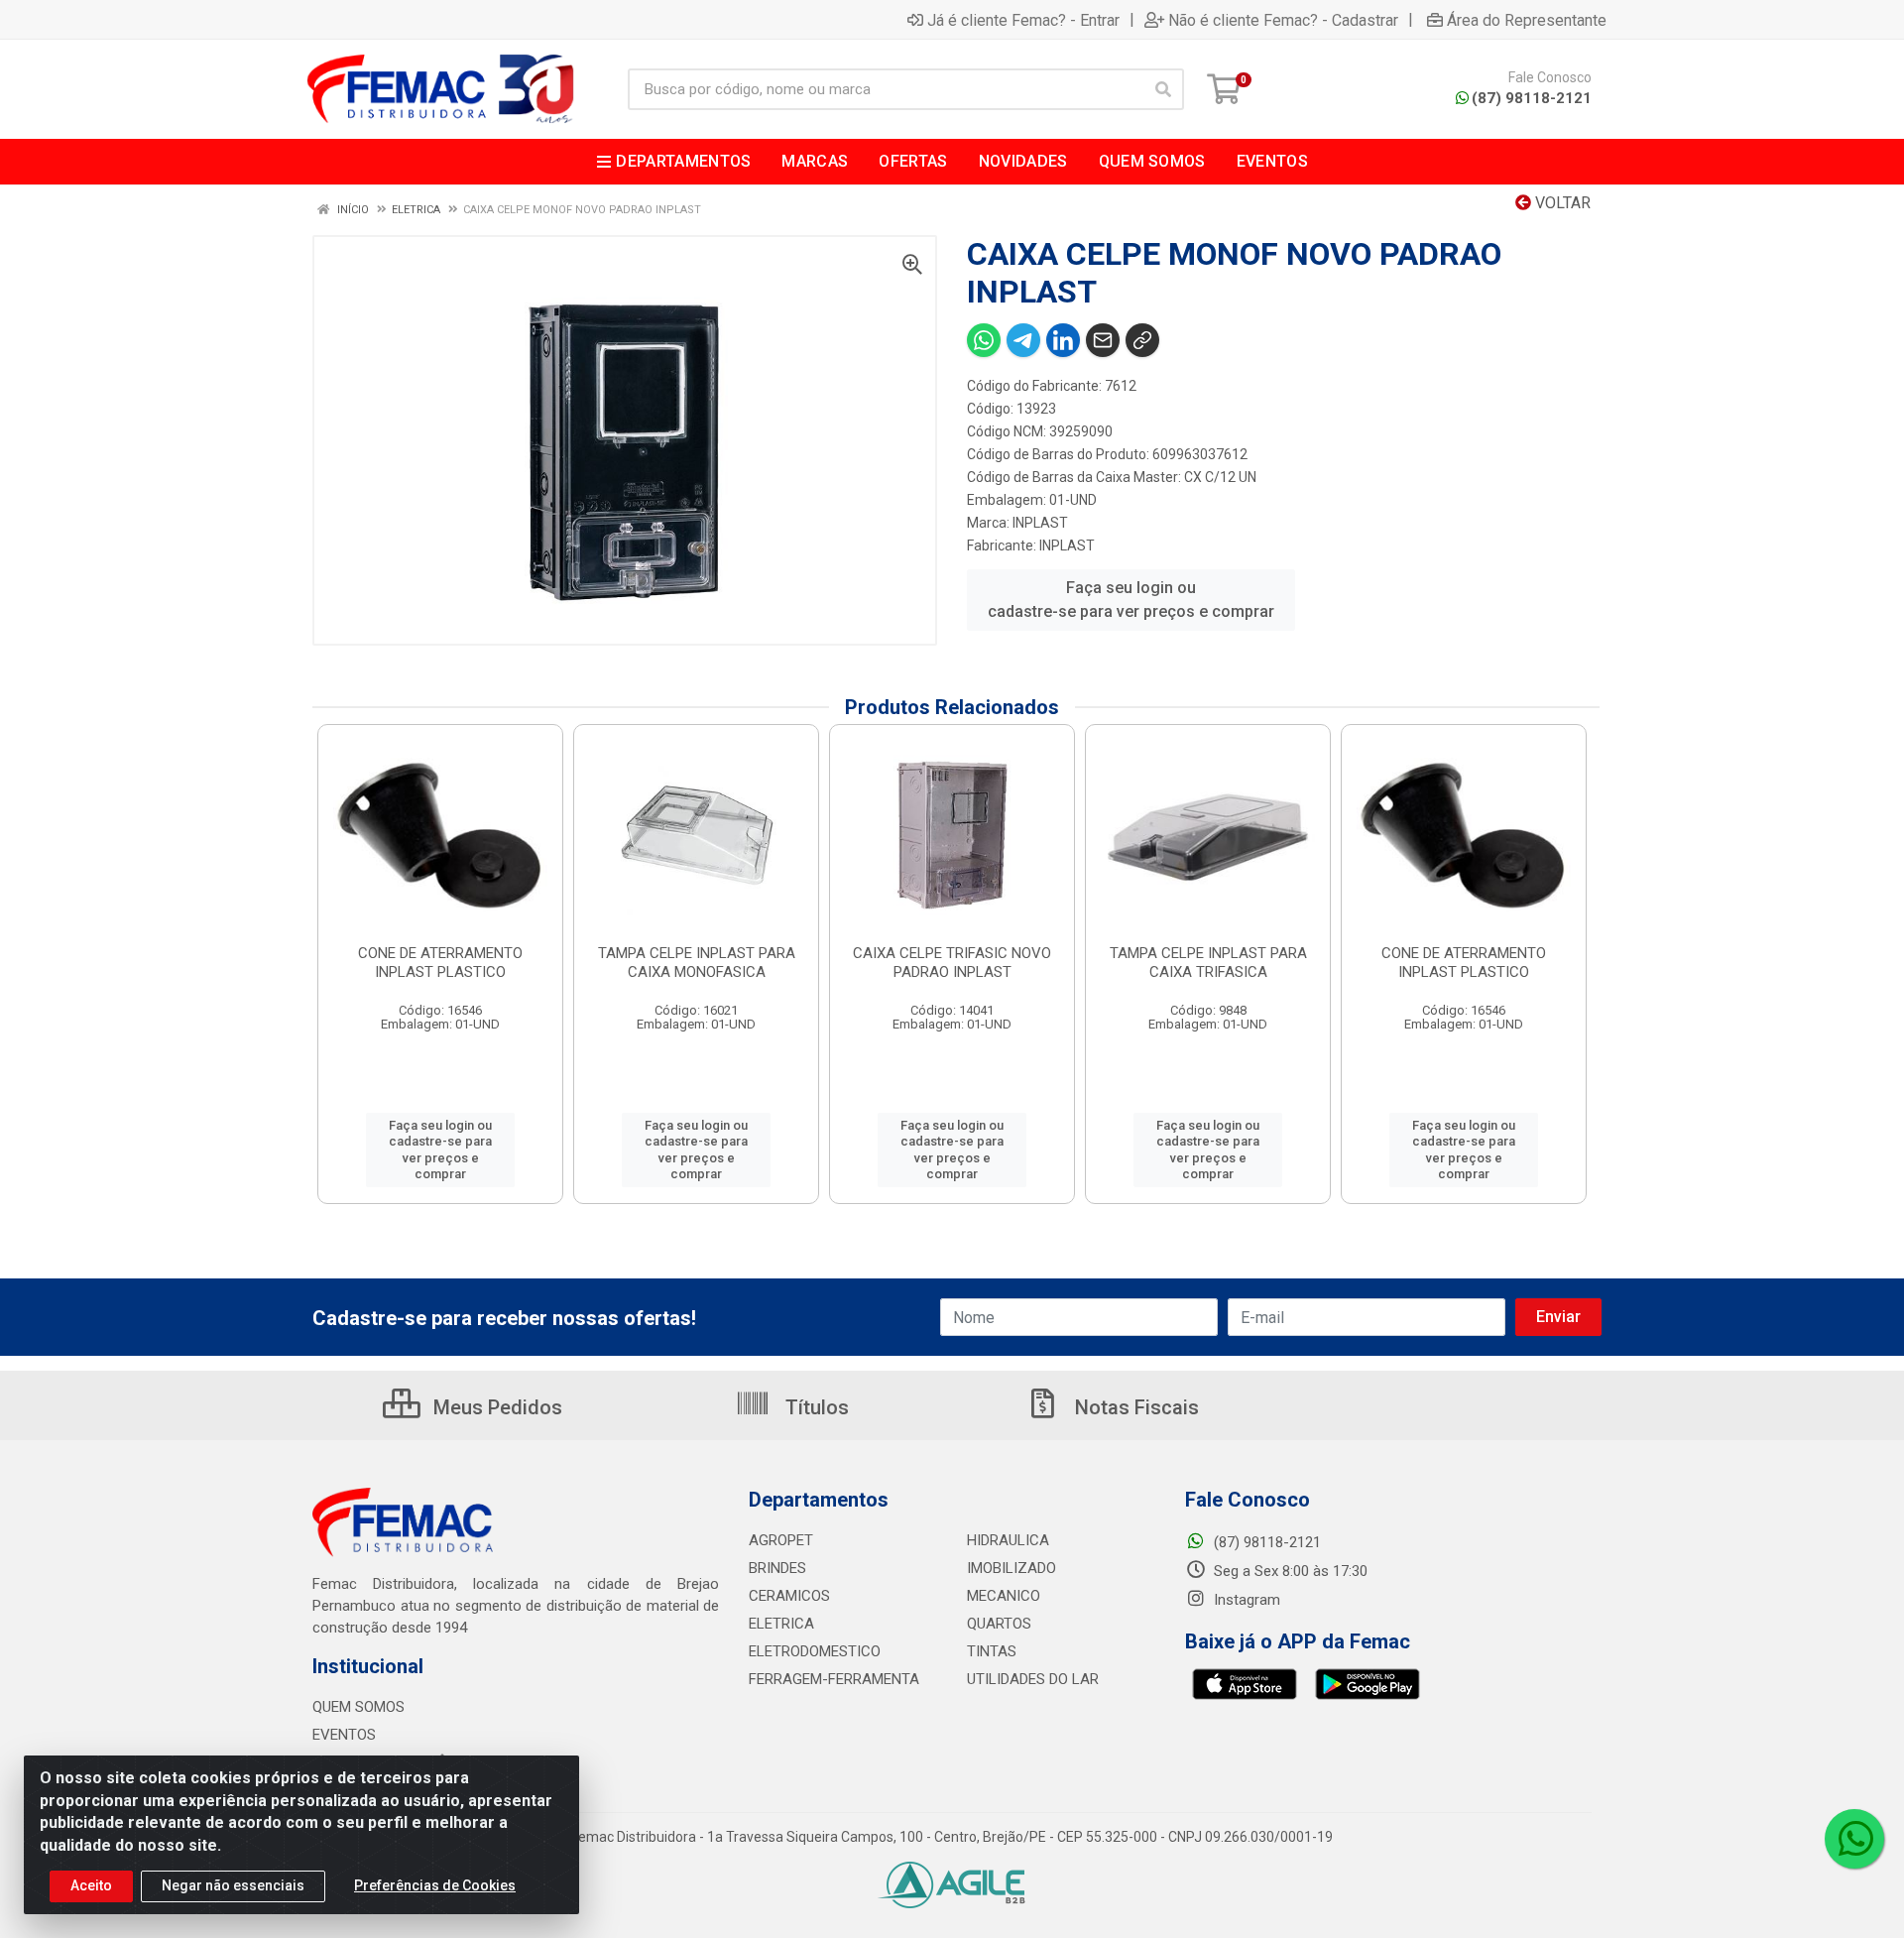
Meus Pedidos (495, 1407)
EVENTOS (344, 1735)
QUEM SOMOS (358, 1707)
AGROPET (781, 1540)
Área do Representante (1527, 20)
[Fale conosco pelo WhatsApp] (1854, 1839)
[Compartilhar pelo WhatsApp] (984, 340)
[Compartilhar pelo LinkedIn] (1063, 340)
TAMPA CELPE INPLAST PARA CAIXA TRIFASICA (1208, 963)
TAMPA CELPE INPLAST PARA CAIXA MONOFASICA (697, 963)
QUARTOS (999, 1624)
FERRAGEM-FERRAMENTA (834, 1679)
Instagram (1245, 1600)
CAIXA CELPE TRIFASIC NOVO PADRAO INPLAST (952, 963)
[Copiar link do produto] (1142, 340)
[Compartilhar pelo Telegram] (1023, 340)
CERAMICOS (789, 1596)
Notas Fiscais (1134, 1407)
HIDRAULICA (1008, 1540)
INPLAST (1040, 523)
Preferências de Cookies (435, 1885)
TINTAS (992, 1651)
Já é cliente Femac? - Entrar (1023, 20)
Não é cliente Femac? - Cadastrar (1283, 20)
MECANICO (1004, 1596)
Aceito (91, 1885)
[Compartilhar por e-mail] (1103, 340)
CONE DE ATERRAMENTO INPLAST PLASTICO (440, 963)
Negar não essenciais (233, 1885)
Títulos (815, 1407)
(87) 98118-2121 (1532, 98)
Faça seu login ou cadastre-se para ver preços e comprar (1131, 600)
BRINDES (777, 1568)
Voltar (1561, 203)
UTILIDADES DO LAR (1033, 1679)
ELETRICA (781, 1624)
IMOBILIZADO (1011, 1568)
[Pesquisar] (1163, 89)
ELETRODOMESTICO (815, 1651)
